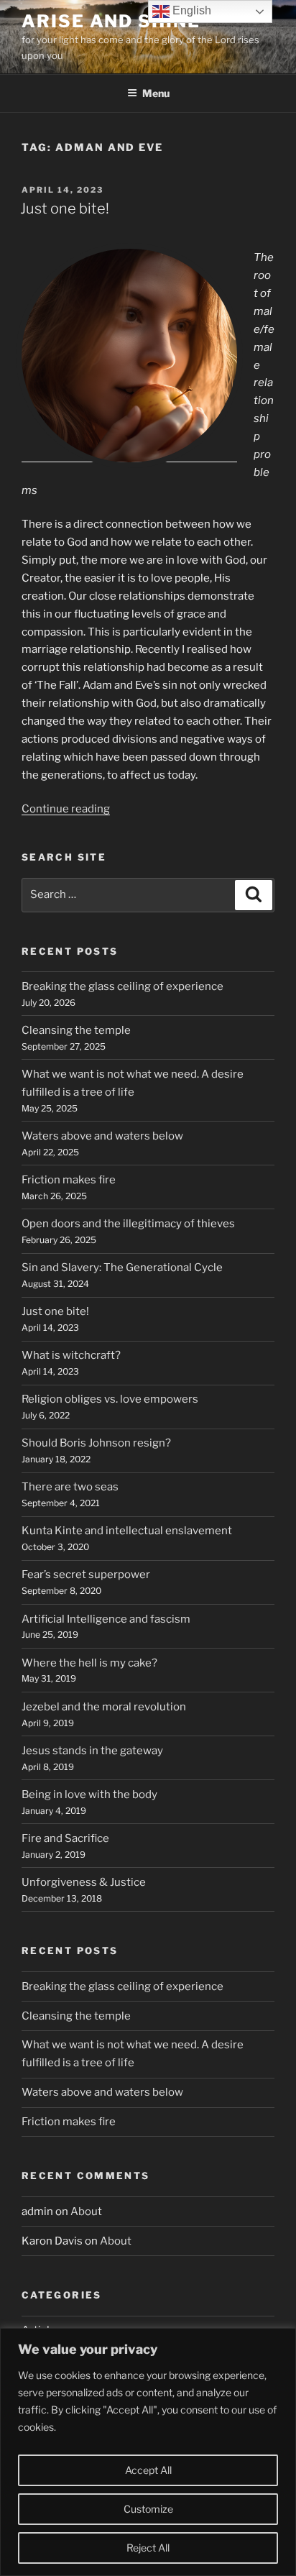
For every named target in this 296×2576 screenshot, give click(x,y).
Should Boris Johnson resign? (96, 1443)
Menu (156, 93)
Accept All (148, 2470)
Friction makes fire (69, 1180)
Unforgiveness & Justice (84, 1882)
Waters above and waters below (102, 1136)
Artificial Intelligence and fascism (106, 1619)
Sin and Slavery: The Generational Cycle (122, 1268)
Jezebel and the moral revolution (104, 1707)
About (86, 2211)
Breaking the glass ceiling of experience (122, 986)
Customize (148, 2509)
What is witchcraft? (71, 1355)
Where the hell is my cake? (89, 1663)
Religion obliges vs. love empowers (110, 1399)
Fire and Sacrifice (65, 1838)
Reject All (148, 2548)
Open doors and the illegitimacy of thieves (128, 1224)
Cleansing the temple (76, 1030)
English (190, 10)
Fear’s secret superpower (86, 1575)
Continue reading (66, 809)
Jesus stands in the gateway (92, 1751)
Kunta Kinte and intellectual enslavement (127, 1531)
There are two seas (70, 1487)
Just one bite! (65, 208)
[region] (148, 2452)
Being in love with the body (89, 1795)
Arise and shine (111, 21)
